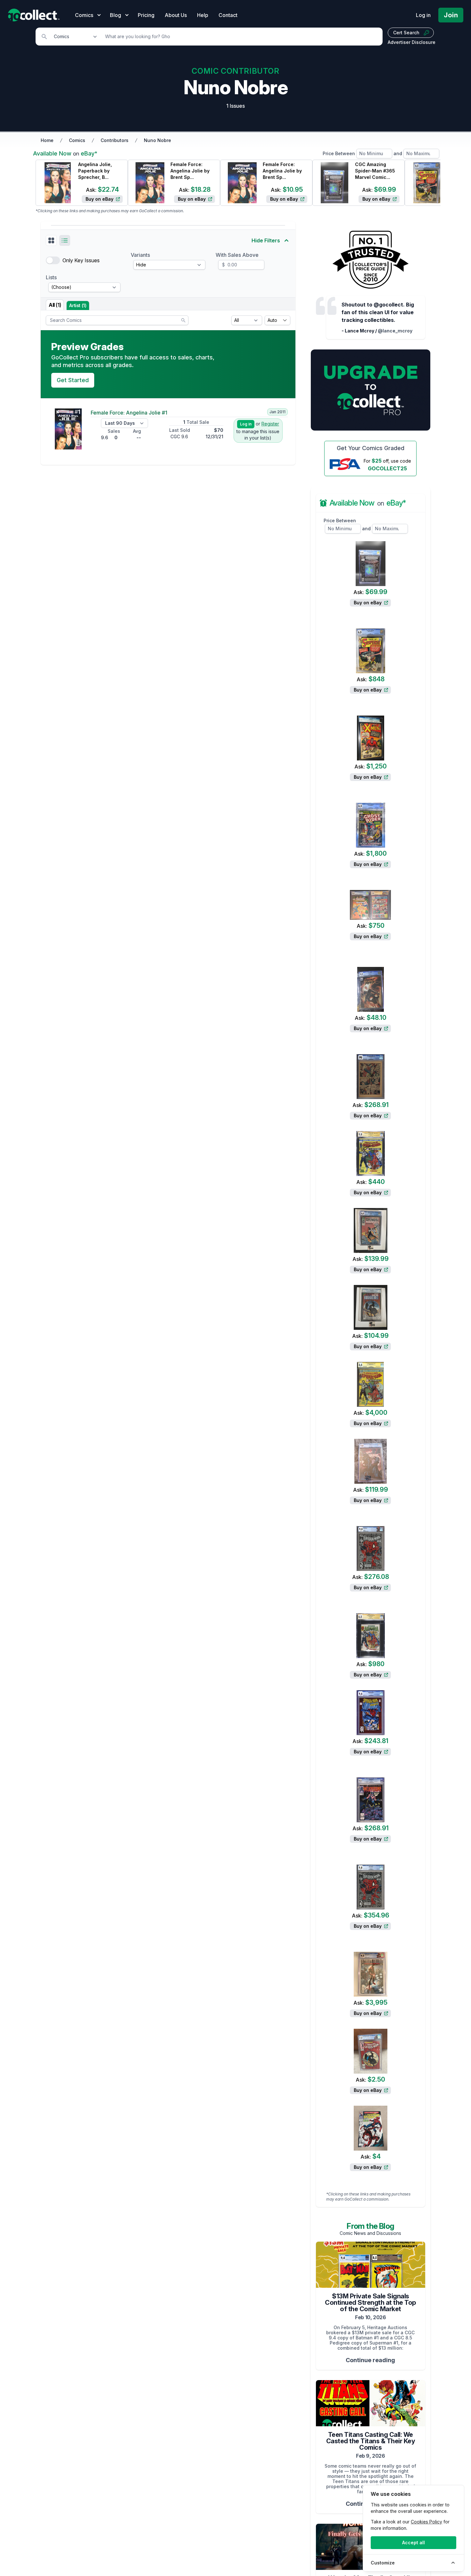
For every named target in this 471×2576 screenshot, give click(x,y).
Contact (228, 15)
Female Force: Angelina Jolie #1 (129, 413)
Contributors (115, 140)
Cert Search (406, 33)
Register (270, 424)
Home (47, 140)
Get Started (73, 380)
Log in (423, 15)
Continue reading (370, 2360)
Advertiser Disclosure (412, 42)
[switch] (53, 260)
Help (203, 15)
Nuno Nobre (157, 140)
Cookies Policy (426, 2522)
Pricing (146, 15)
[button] (51, 240)
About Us (176, 15)
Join (451, 15)
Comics (77, 140)
